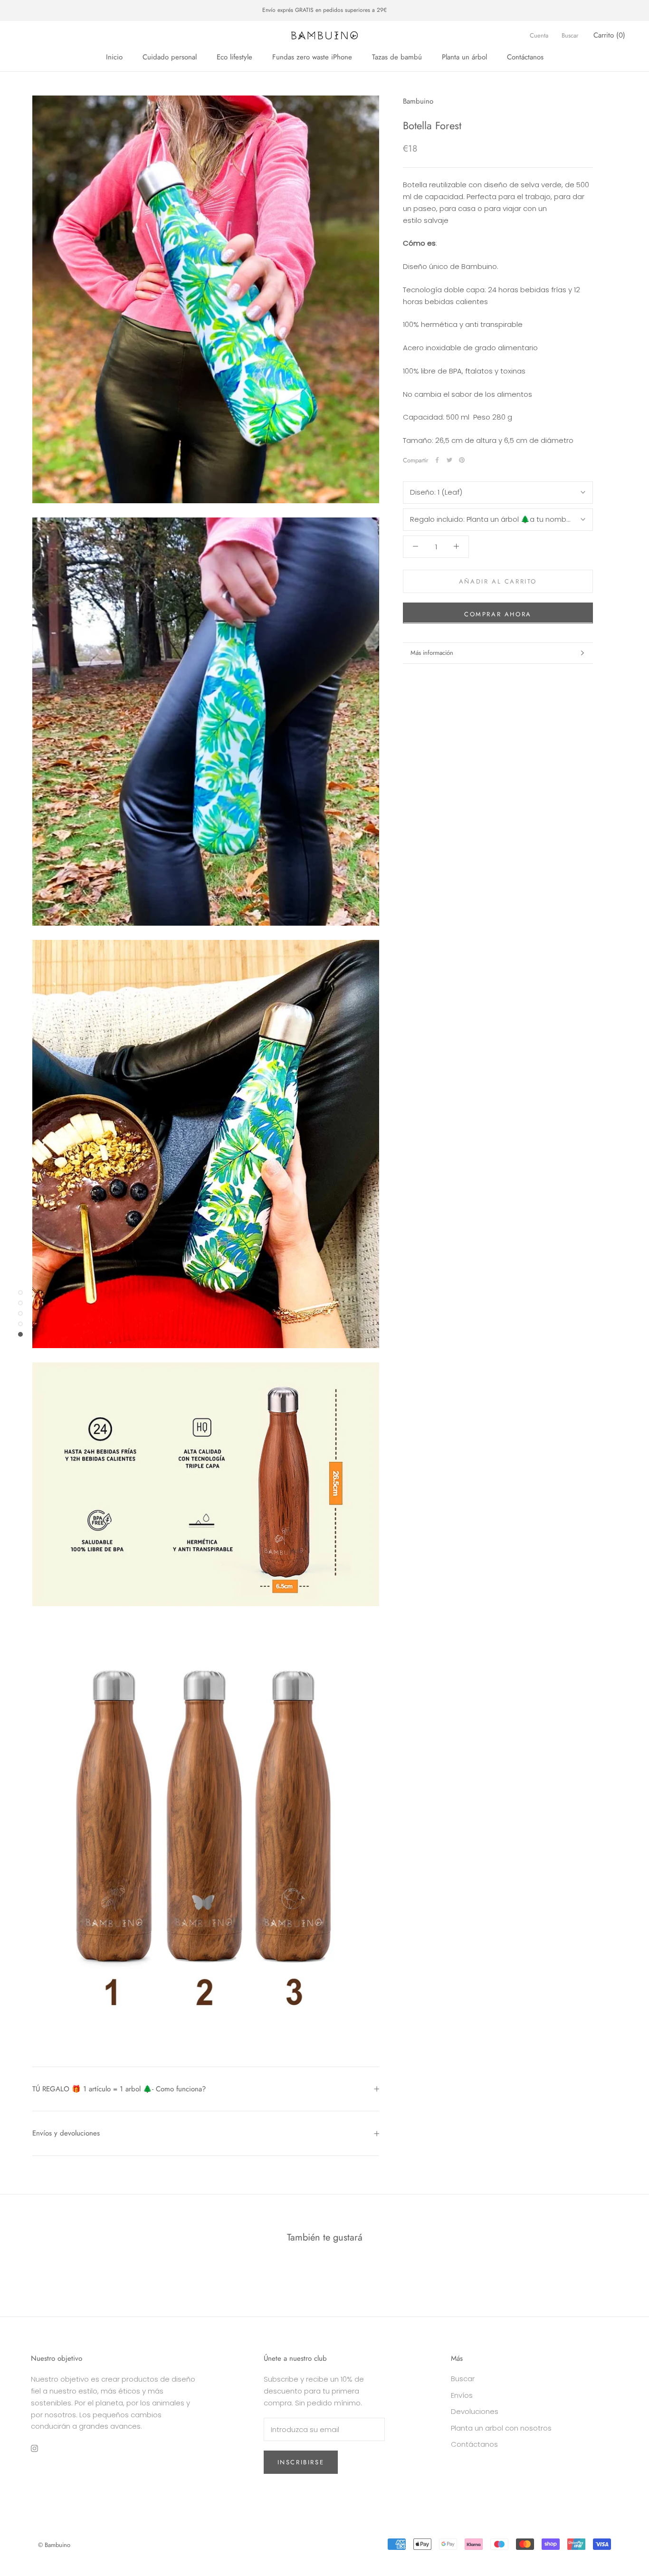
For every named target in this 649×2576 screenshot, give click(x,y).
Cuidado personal (170, 57)
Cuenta (539, 35)
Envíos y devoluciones (66, 2133)
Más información (432, 653)
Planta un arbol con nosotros (501, 2428)
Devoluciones (475, 2411)
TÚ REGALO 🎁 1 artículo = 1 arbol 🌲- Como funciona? (119, 2089)
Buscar (570, 35)
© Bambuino (54, 2545)
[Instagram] (34, 2448)
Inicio (114, 57)
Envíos (462, 2395)
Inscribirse (301, 2462)
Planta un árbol (464, 57)
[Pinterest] (462, 460)
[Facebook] (437, 460)
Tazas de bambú (397, 57)
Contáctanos (525, 57)
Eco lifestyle (234, 57)
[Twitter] (449, 460)
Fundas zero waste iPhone (312, 57)
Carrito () (609, 35)
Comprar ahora (498, 614)
